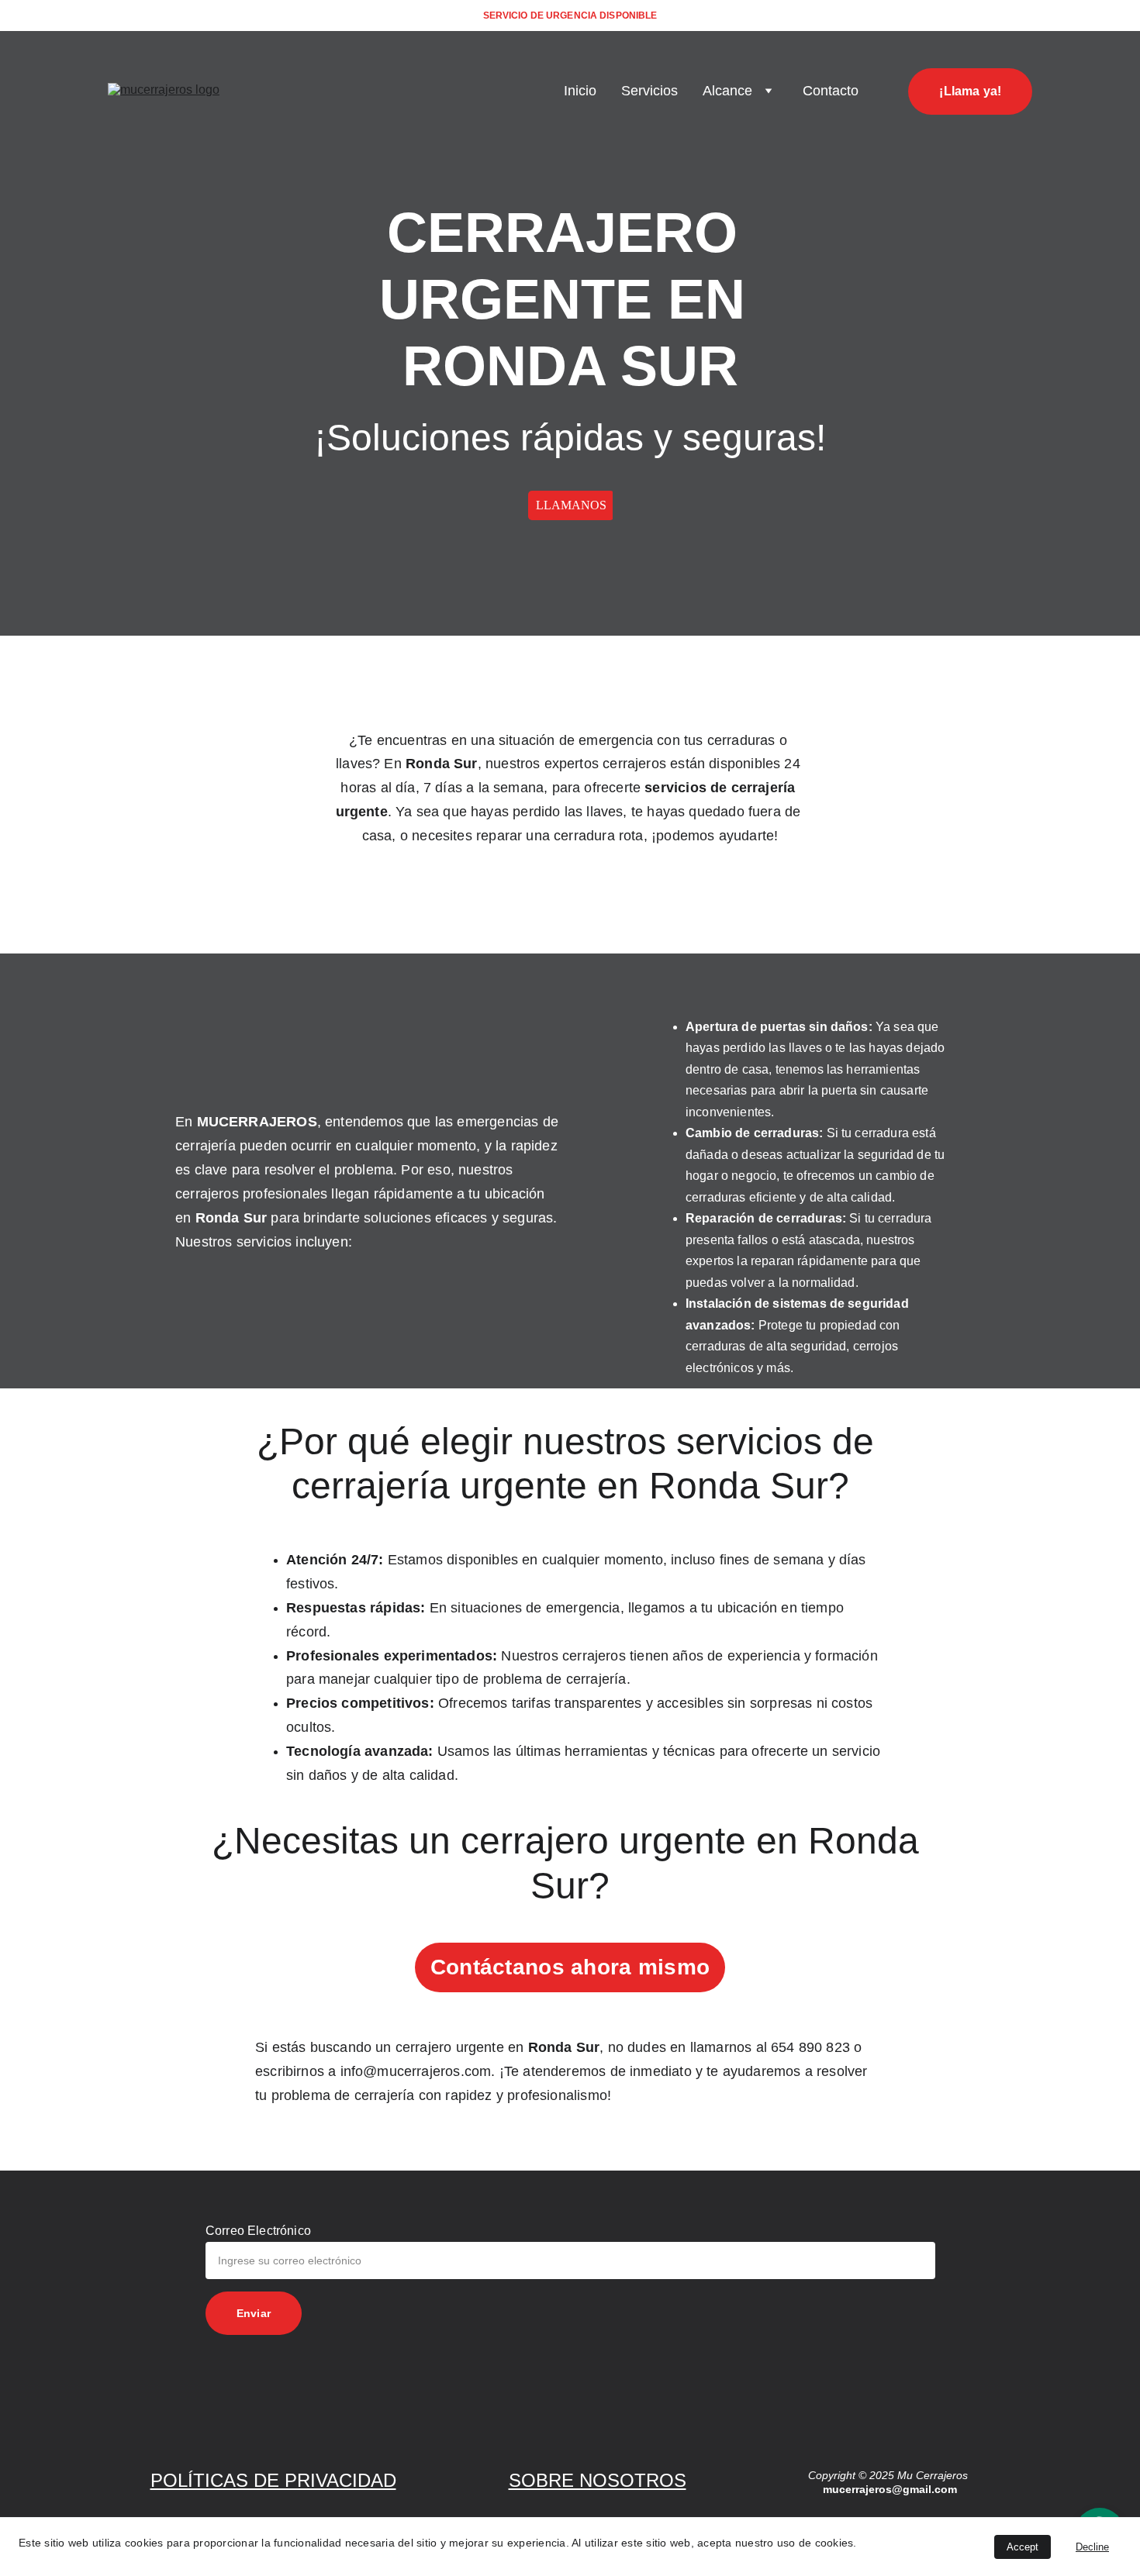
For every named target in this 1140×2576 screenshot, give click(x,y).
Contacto (831, 91)
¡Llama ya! (970, 91)
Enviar (254, 2313)
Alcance (727, 91)
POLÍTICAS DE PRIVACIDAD (273, 2480)
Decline (1092, 2547)
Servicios (649, 91)
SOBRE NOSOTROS (598, 2480)
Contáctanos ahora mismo (570, 1967)
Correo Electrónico (258, 2231)
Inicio (580, 91)
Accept (1023, 2547)
